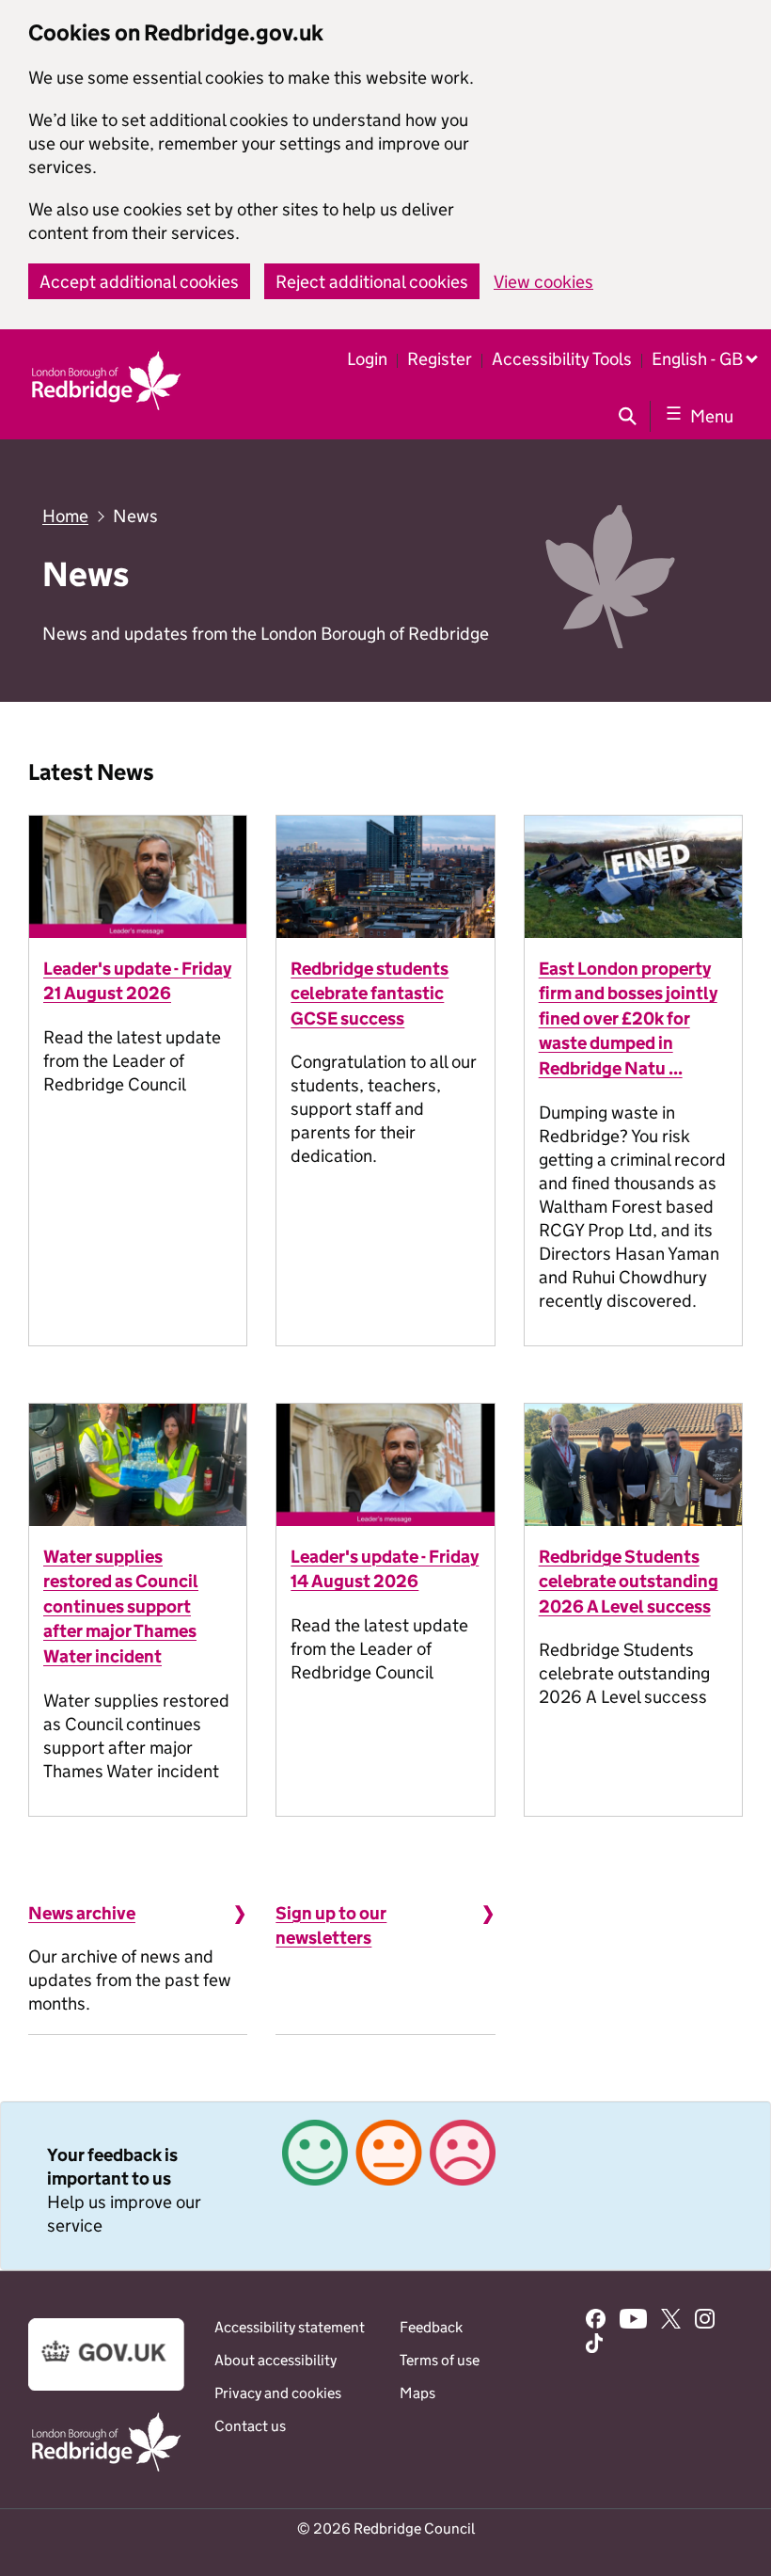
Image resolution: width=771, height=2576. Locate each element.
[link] (385, 2186)
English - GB (697, 359)
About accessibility (275, 2360)
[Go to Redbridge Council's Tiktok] (594, 2345)
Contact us (250, 2426)
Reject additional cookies (372, 282)
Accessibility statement (290, 2327)
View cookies (543, 282)
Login (367, 359)
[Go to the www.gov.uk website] (106, 2385)
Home (65, 516)
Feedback (431, 2327)
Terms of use (440, 2360)
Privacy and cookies (278, 2393)
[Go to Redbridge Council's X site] (671, 2321)
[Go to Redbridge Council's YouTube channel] (634, 2321)
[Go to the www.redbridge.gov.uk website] (106, 2470)
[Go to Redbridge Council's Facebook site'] (596, 2321)
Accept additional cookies (139, 282)
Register (440, 359)
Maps (417, 2393)
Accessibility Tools (562, 359)
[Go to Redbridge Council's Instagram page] (705, 2321)
